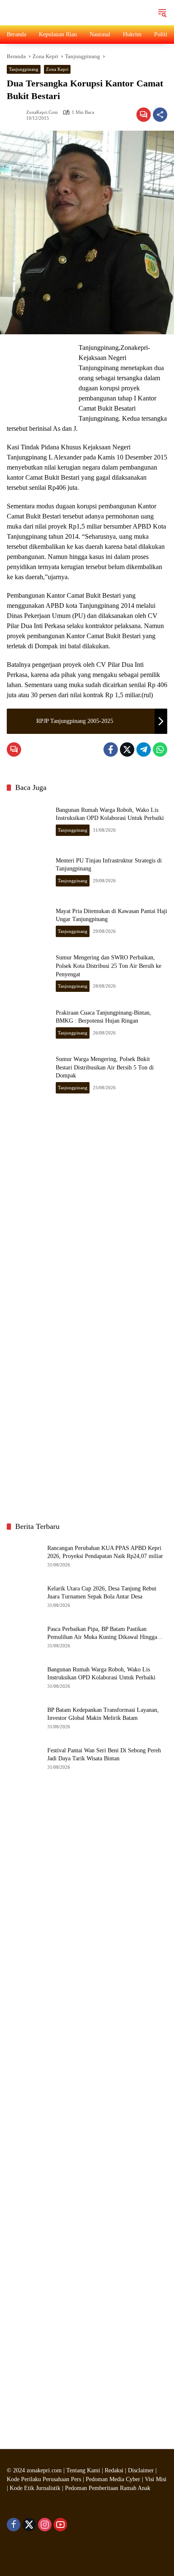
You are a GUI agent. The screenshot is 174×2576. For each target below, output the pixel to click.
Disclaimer (142, 2470)
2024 (19, 2470)
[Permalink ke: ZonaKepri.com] (16, 115)
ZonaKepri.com (42, 112)
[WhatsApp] (160, 749)
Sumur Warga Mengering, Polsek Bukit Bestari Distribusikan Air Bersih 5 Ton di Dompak (105, 1067)
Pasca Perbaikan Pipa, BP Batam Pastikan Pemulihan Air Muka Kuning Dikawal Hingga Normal (102, 1634)
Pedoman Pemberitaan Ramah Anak (108, 2488)
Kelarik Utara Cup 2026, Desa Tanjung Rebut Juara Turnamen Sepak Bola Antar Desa (102, 1593)
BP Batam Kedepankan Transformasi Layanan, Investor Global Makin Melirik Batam (103, 1714)
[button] (162, 13)
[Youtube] (60, 2525)
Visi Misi (156, 2479)
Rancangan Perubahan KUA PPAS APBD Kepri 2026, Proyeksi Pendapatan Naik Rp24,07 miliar (105, 1552)
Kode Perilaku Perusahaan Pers (44, 2479)
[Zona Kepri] (70, 12)
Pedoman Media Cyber (113, 2479)
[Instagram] (45, 2525)
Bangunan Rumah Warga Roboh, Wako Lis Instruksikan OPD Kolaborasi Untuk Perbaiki (101, 1674)
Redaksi (114, 2470)
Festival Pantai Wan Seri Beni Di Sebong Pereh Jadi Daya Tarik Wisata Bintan (104, 1755)
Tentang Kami (83, 2470)
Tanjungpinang (24, 69)
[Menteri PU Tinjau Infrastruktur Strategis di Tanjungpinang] (28, 871)
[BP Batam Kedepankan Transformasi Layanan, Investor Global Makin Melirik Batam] (24, 1717)
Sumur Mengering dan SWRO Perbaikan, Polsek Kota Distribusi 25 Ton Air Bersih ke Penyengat (109, 966)
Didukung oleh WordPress (38, 2555)
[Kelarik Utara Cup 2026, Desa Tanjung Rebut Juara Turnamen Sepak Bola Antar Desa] (24, 1596)
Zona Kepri (57, 69)
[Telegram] (144, 749)
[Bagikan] (160, 115)
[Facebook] (111, 749)
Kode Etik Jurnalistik (35, 2488)
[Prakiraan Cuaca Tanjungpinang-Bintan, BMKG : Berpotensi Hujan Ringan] (28, 1023)
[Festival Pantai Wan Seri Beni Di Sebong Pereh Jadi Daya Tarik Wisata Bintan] (24, 1758)
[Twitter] (127, 749)
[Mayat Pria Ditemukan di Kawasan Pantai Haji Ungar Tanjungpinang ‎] (28, 922)
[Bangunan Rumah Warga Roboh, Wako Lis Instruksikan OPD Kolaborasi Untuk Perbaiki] (28, 821)
